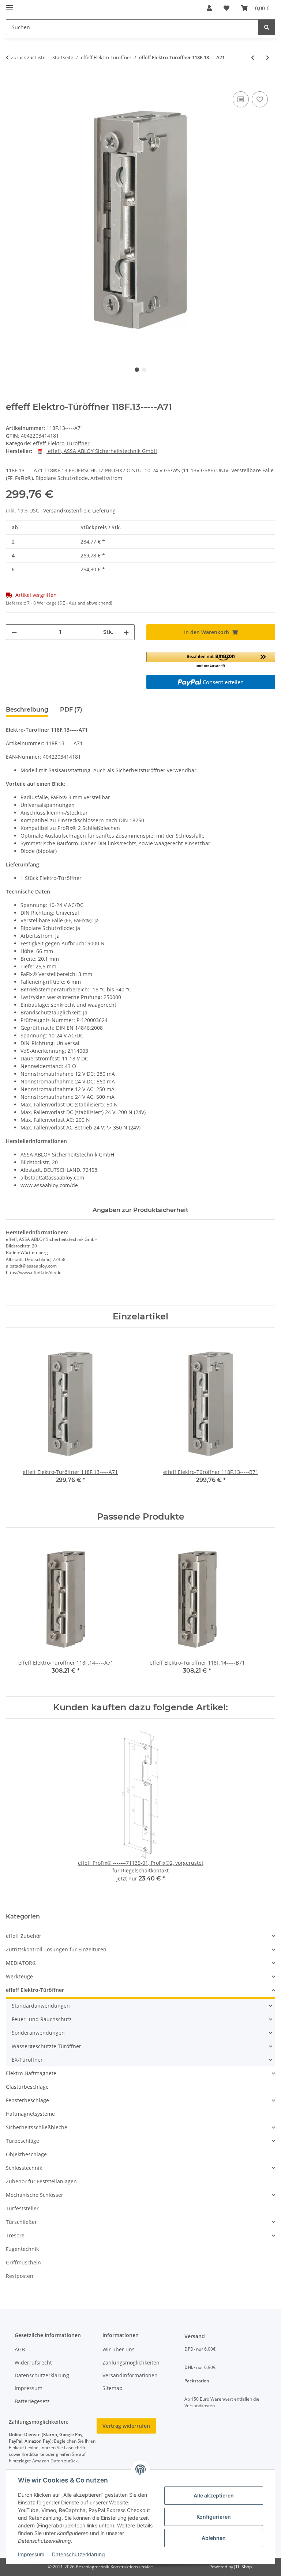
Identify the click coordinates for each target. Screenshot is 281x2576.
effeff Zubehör (24, 1936)
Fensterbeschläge (27, 2100)
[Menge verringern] (14, 632)
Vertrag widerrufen (126, 2426)
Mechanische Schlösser (35, 2195)
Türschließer (21, 2222)
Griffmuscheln (23, 2262)
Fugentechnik (22, 2249)
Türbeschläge (23, 2141)
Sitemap (113, 2388)
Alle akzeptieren (214, 2495)
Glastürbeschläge (27, 2087)
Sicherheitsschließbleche (37, 2127)
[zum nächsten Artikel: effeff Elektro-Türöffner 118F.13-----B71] (268, 58)
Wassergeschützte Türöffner (46, 2046)
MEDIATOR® (21, 1963)
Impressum (31, 2554)
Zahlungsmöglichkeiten (131, 2362)
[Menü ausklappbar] (10, 5)
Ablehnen (214, 2538)
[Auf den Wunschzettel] (260, 99)
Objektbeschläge (26, 2154)
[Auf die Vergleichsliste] (241, 99)
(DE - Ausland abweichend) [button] (85, 603)
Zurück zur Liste (28, 57)
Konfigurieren (214, 2517)
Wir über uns (119, 2349)
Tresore (15, 2235)
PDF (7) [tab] (71, 710)
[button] (209, 8)
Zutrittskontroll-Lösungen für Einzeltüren (56, 1949)
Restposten (20, 2276)
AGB (20, 2349)
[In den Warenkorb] (12, 81)
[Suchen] (267, 27)
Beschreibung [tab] (27, 710)
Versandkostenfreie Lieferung (79, 510)
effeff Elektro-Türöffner (61, 443)
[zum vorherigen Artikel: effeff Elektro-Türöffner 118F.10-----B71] (253, 58)
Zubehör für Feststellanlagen (41, 2181)
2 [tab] (144, 370)
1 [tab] (137, 370)
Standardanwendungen (41, 2006)
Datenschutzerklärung (78, 2554)
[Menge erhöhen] (126, 632)
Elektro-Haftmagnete (31, 2073)
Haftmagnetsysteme (30, 2114)
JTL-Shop (243, 2567)
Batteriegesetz (32, 2401)
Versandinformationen (130, 2375)
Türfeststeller (22, 2208)
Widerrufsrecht (33, 2362)
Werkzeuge (19, 1976)
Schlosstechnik (24, 2168)
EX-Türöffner (27, 2060)
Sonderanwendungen (38, 2033)
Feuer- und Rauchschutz (42, 2019)
